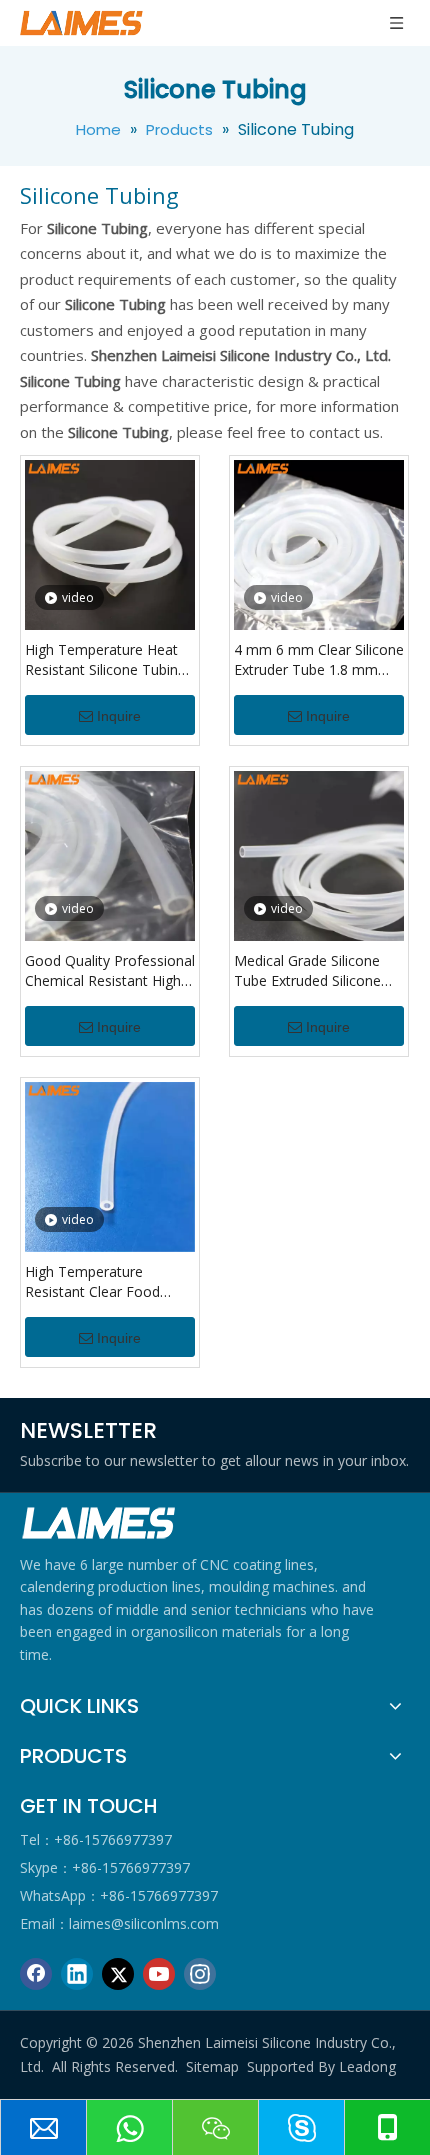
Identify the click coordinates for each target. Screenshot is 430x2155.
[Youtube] (159, 1974)
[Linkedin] (77, 1974)
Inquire (119, 716)
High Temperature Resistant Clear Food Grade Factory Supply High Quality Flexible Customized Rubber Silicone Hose (94, 1282)
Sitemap (212, 2066)
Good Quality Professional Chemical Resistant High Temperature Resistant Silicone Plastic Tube (110, 971)
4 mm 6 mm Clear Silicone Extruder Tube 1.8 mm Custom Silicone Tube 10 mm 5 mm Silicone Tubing (319, 660)
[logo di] (100, 1523)
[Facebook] (36, 1974)
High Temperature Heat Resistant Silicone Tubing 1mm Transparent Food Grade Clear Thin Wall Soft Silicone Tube (110, 660)
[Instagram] (200, 1974)
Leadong (367, 2066)
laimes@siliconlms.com (144, 1923)
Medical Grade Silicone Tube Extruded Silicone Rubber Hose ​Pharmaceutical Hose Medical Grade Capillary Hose (309, 971)
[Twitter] (118, 1974)
